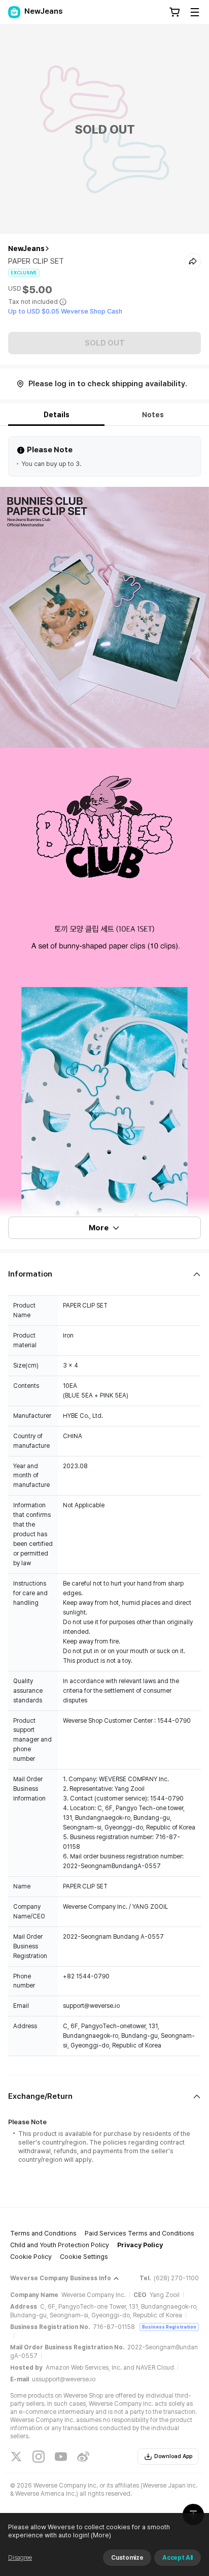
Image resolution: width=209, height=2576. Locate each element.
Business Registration (169, 2327)
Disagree (20, 2558)
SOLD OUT (105, 343)
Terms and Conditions (43, 2233)
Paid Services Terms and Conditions (140, 2233)
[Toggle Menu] (195, 12)
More (99, 1228)
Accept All (178, 2558)
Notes (153, 415)
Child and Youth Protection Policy (60, 2245)
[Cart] (175, 12)
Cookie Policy (31, 2257)
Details (57, 415)
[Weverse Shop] (14, 12)
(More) (101, 2535)
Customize (127, 2558)
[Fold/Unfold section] (104, 1274)
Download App (173, 2456)
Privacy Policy (140, 2245)
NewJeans (26, 249)
